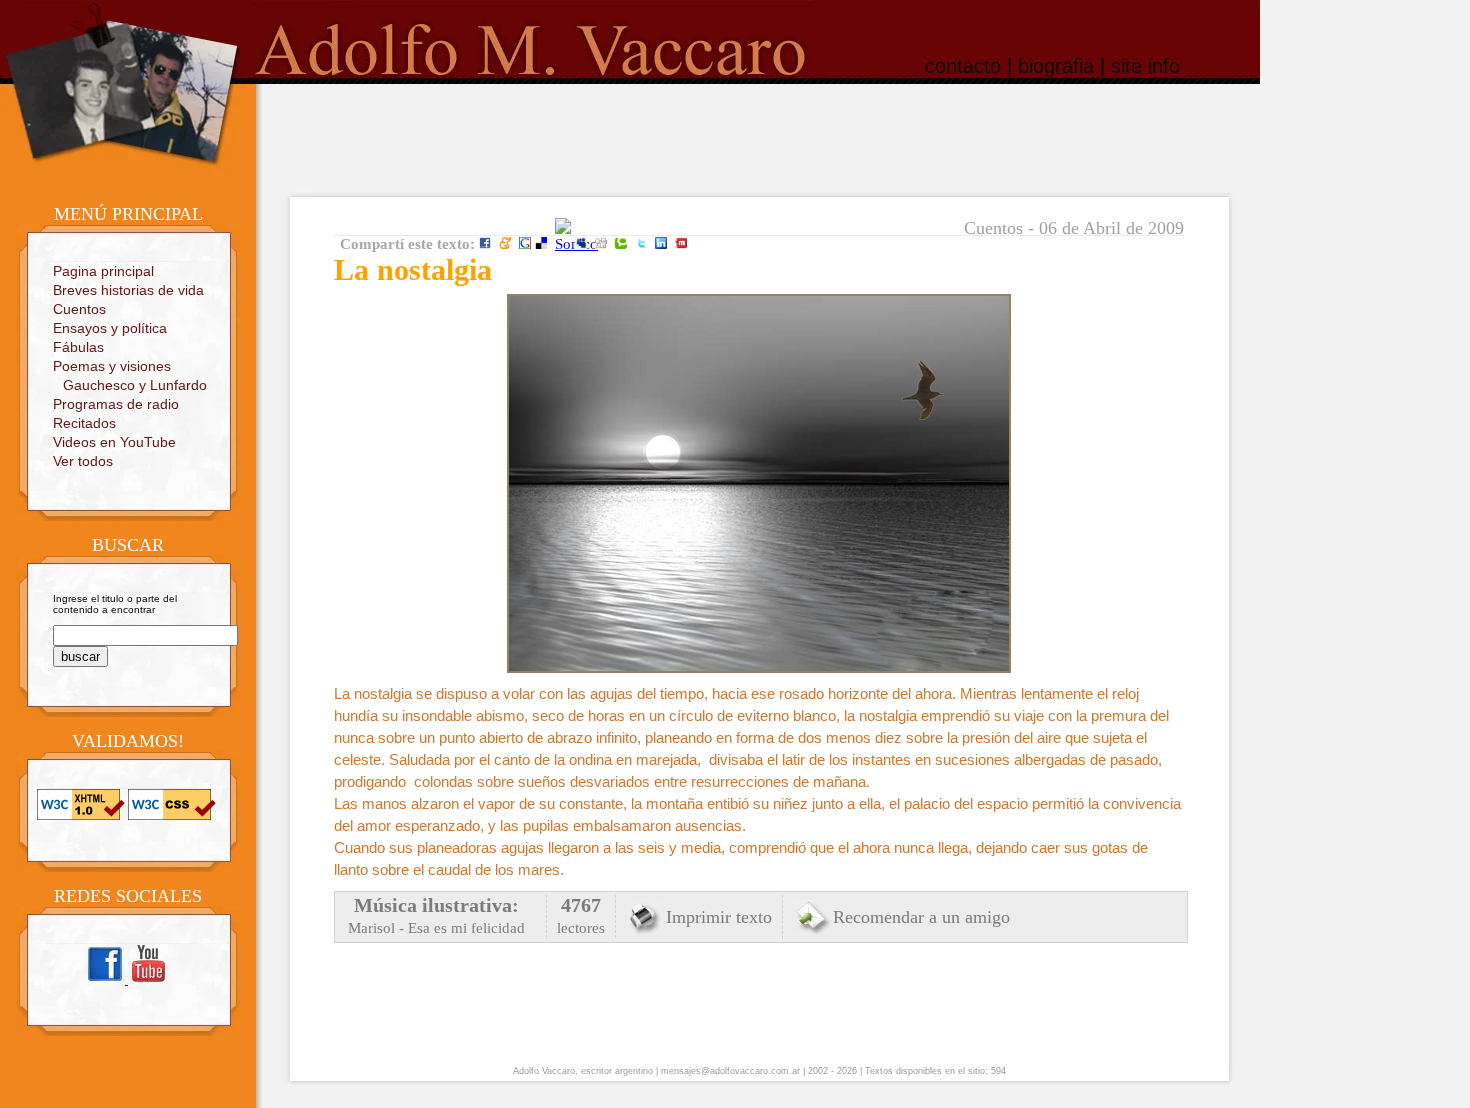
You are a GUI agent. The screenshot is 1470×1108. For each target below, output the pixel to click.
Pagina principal (103, 271)
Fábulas (78, 347)
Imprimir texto (719, 917)
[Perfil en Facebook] (106, 980)
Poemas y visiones (112, 366)
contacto (963, 66)
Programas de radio (116, 404)
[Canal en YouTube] (148, 980)
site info (1145, 66)
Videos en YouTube (114, 442)
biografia (1056, 66)
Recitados (84, 423)
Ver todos (83, 461)
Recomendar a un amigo (921, 917)
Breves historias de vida (128, 290)
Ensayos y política (110, 328)
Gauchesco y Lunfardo (135, 385)
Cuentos (79, 309)
